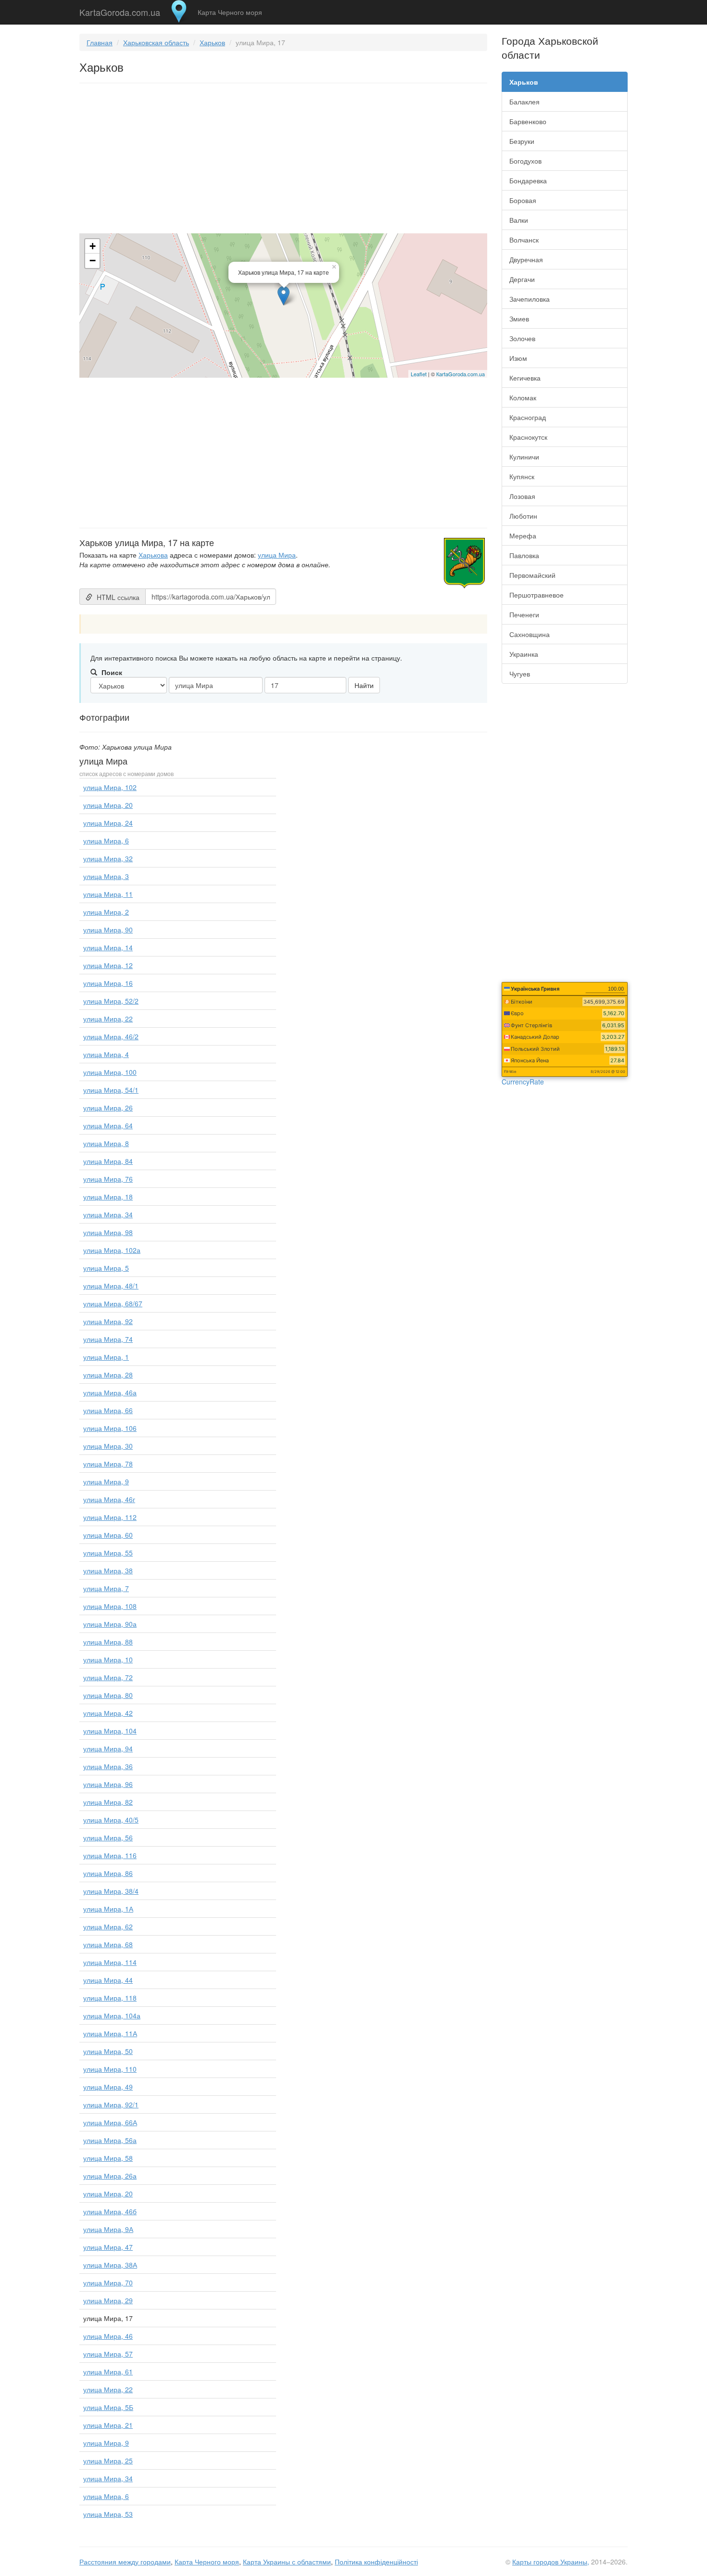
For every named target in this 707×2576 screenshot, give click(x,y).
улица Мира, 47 (108, 2247)
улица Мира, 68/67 (113, 1303)
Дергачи (522, 279)
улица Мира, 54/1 (111, 1090)
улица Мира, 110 (110, 2069)
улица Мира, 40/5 (111, 1820)
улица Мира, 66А (110, 2122)
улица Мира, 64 (108, 1125)
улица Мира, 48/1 (111, 1286)
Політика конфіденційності (376, 2562)
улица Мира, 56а (110, 2140)
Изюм (518, 358)
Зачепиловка (530, 299)
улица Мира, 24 (108, 823)
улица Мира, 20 (108, 805)
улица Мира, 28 (108, 1375)
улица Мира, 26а (110, 2176)
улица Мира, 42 (108, 1713)
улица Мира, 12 (108, 965)
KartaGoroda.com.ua (120, 10)
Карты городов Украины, (551, 2562)
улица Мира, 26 (108, 1108)
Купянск (522, 476)
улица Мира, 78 (108, 1464)
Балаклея (524, 102)
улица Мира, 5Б (108, 2407)
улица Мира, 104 (110, 1731)
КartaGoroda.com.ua (461, 374)
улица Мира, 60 (108, 1535)
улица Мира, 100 (110, 1072)
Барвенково (528, 121)
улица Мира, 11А (110, 2033)
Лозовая (522, 496)
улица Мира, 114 (110, 1962)
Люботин (523, 516)
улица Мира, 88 (108, 1642)
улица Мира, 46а (110, 1392)
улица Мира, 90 (108, 930)
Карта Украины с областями (287, 2562)
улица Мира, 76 (108, 1179)
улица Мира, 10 (108, 1659)
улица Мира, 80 (108, 1695)
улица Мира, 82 (108, 1802)
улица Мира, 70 (108, 2283)
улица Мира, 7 (106, 1588)
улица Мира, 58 (108, 2158)
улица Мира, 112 (110, 1517)
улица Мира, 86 (108, 1873)
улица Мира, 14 (108, 947)
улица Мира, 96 (108, 1784)
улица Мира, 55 (108, 1553)
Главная (100, 42)
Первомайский (532, 575)
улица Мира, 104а (112, 2015)
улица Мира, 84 (108, 1161)
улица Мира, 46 (108, 2336)
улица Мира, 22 (108, 1019)
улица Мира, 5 (106, 1268)
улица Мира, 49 (108, 2087)
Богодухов (525, 161)
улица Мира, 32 (108, 858)
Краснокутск (528, 437)
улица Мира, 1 (106, 1357)
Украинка (524, 654)
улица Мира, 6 (106, 841)
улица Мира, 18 (108, 1197)
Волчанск (524, 240)
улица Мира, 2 (106, 912)
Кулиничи (524, 457)
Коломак (523, 397)
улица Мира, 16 (108, 983)
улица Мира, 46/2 (111, 1036)
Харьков (212, 42)
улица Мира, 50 (108, 2051)
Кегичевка (525, 378)
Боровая (523, 200)
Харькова (153, 555)
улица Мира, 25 (108, 2461)
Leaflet (419, 374)
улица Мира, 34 (108, 1214)
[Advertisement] (283, 160)
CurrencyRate (523, 1082)
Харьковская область (156, 42)
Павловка (524, 555)
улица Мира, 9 (106, 1481)
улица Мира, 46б (110, 2211)
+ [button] (93, 246)
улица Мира (277, 555)
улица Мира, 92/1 (111, 2104)
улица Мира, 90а (110, 1624)
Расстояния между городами (125, 2562)
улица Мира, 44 (108, 1980)
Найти (364, 685)
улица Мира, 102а (112, 1250)
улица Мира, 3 (106, 876)
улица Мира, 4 (106, 1054)
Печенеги (524, 614)
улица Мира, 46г (109, 1499)
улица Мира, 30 (108, 1446)
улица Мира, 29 (108, 2300)
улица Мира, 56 (108, 1837)
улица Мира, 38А (110, 2265)
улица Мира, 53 (108, 2514)
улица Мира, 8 (106, 1143)
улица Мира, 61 (108, 2372)
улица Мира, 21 (108, 2425)
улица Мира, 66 (108, 1410)
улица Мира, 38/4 (111, 1891)
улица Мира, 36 (108, 1766)
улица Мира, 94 (108, 1748)
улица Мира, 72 (108, 1677)
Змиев (519, 319)
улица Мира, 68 (108, 1944)
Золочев (522, 338)
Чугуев (520, 674)
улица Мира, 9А (108, 2229)
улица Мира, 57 (108, 2354)
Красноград (528, 417)
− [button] (93, 261)
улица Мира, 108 (110, 1606)
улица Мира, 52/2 (111, 1001)
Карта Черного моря (230, 12)
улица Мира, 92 (108, 1321)
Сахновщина (530, 634)
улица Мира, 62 (108, 1926)
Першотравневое (537, 595)
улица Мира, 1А (108, 1909)
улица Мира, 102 (110, 787)
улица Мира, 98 (108, 1232)
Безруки (522, 141)
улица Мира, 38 (108, 1570)
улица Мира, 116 (110, 1855)
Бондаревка (528, 180)
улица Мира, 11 (108, 894)
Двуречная (526, 259)
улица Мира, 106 (110, 1428)
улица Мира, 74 (108, 1339)
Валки (519, 220)
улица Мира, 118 (110, 1998)
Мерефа (523, 536)
